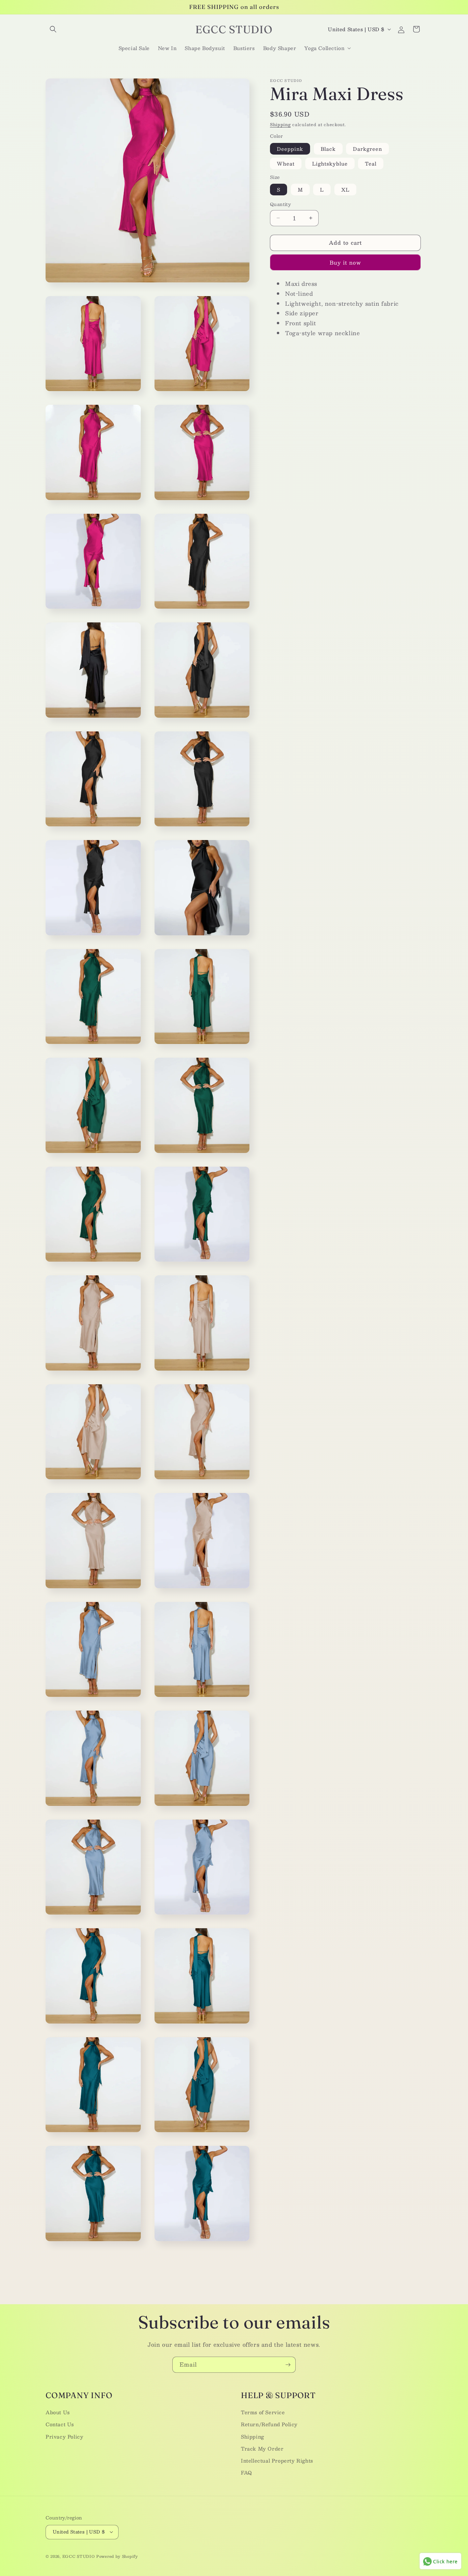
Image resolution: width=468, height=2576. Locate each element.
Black (328, 149)
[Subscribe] (288, 2365)
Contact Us (60, 2424)
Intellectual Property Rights (277, 2460)
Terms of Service (263, 2412)
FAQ (247, 2472)
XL (345, 190)
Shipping (280, 124)
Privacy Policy (64, 2436)
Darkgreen (367, 149)
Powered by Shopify (117, 2556)
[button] (53, 29)
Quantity (280, 205)
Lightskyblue (330, 163)
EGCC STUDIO (79, 2556)
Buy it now (345, 262)
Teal (371, 163)
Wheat (286, 163)
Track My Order (262, 2448)
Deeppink (290, 149)
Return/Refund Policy (269, 2424)
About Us (58, 2412)
